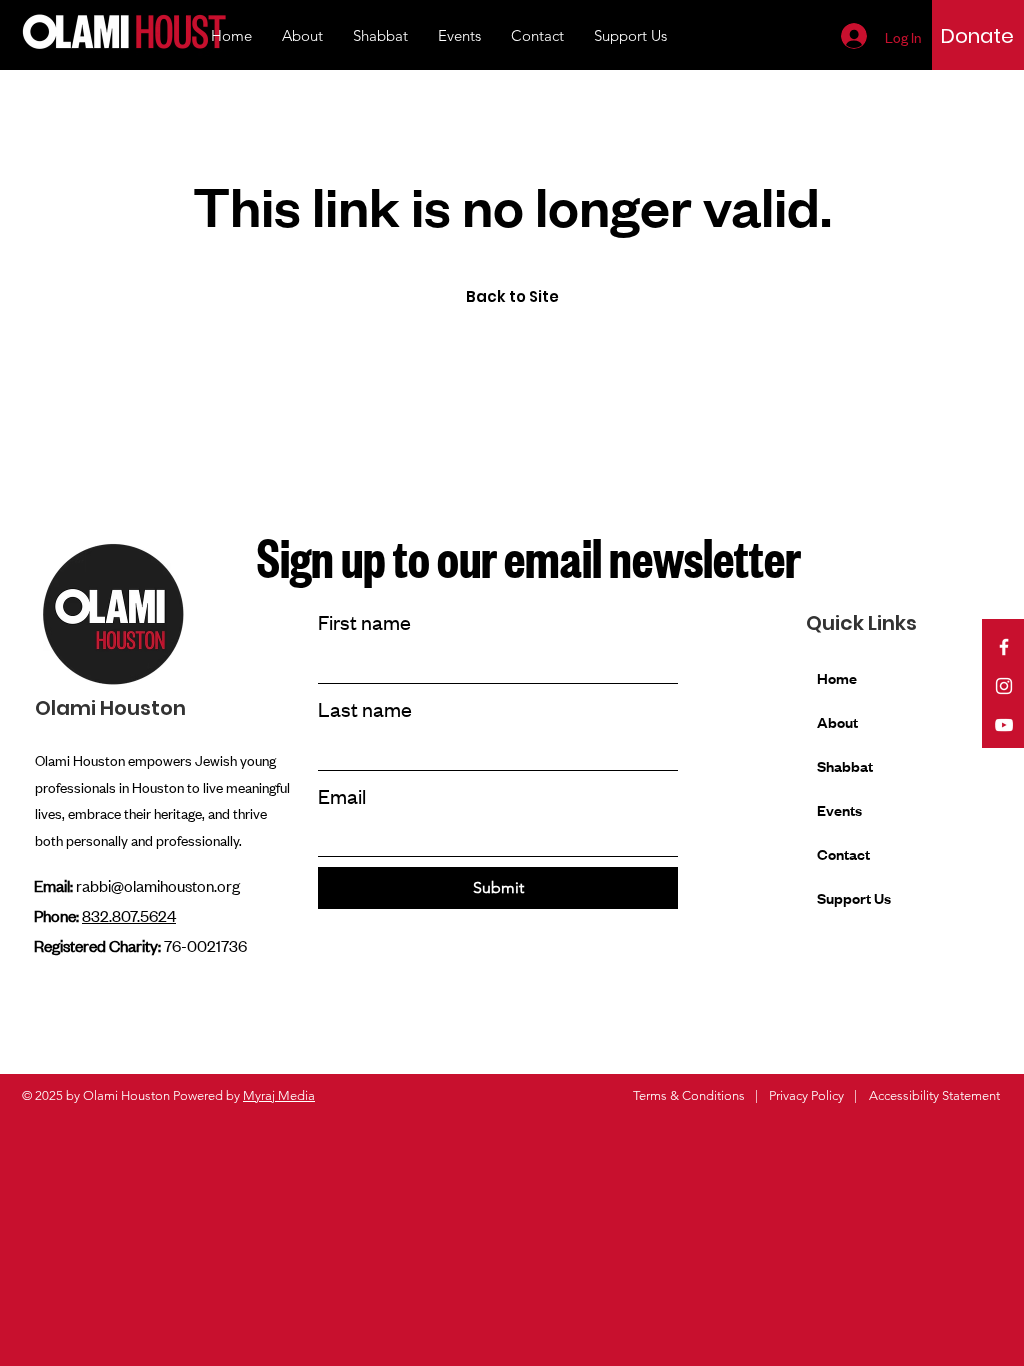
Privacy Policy (806, 1095)
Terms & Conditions (689, 1095)
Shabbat (845, 765)
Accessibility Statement (934, 1095)
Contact (843, 853)
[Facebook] (1004, 647)
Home (837, 677)
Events (839, 809)
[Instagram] (1004, 686)
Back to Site (512, 296)
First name (364, 621)
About (837, 721)
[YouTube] (1004, 725)
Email (342, 795)
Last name (365, 708)
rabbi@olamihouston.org (158, 885)
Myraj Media (279, 1095)
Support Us (854, 897)
